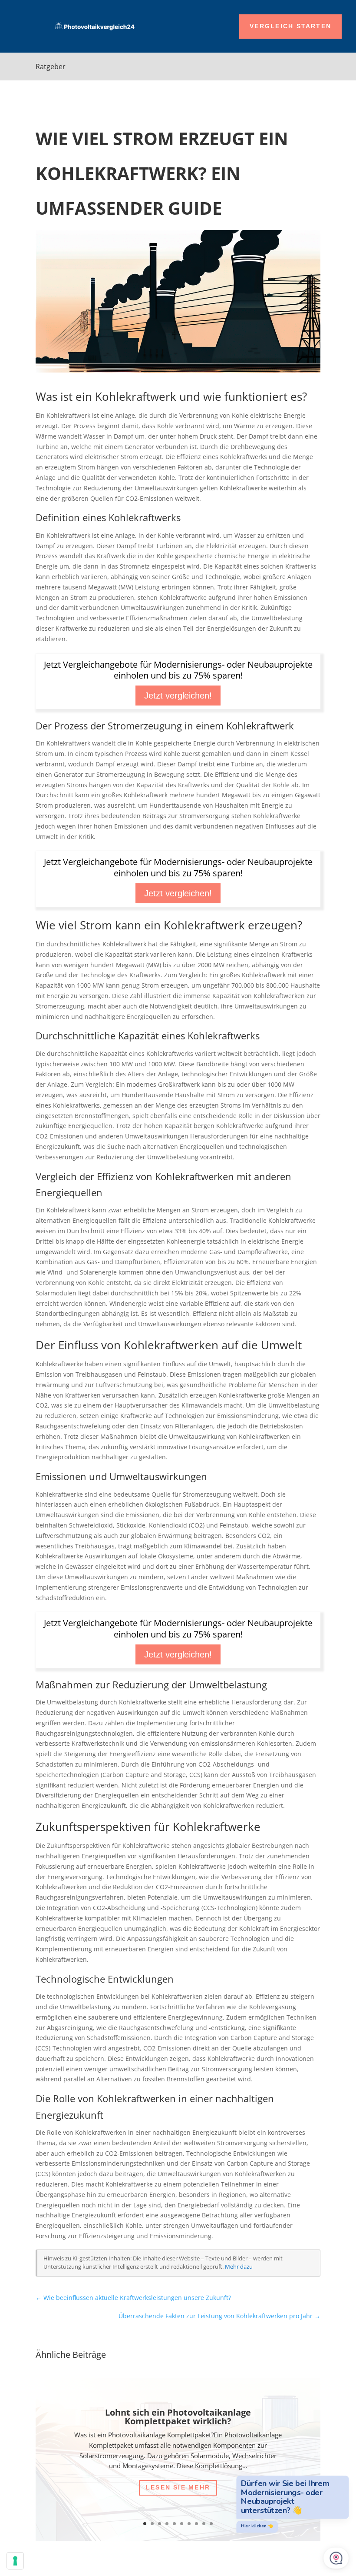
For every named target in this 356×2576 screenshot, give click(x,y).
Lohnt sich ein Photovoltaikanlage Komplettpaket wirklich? (178, 2417)
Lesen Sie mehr (178, 2487)
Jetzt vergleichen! (178, 696)
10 (211, 2524)
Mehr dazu (239, 2267)
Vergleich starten (290, 26)
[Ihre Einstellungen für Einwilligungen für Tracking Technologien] (15, 2561)
